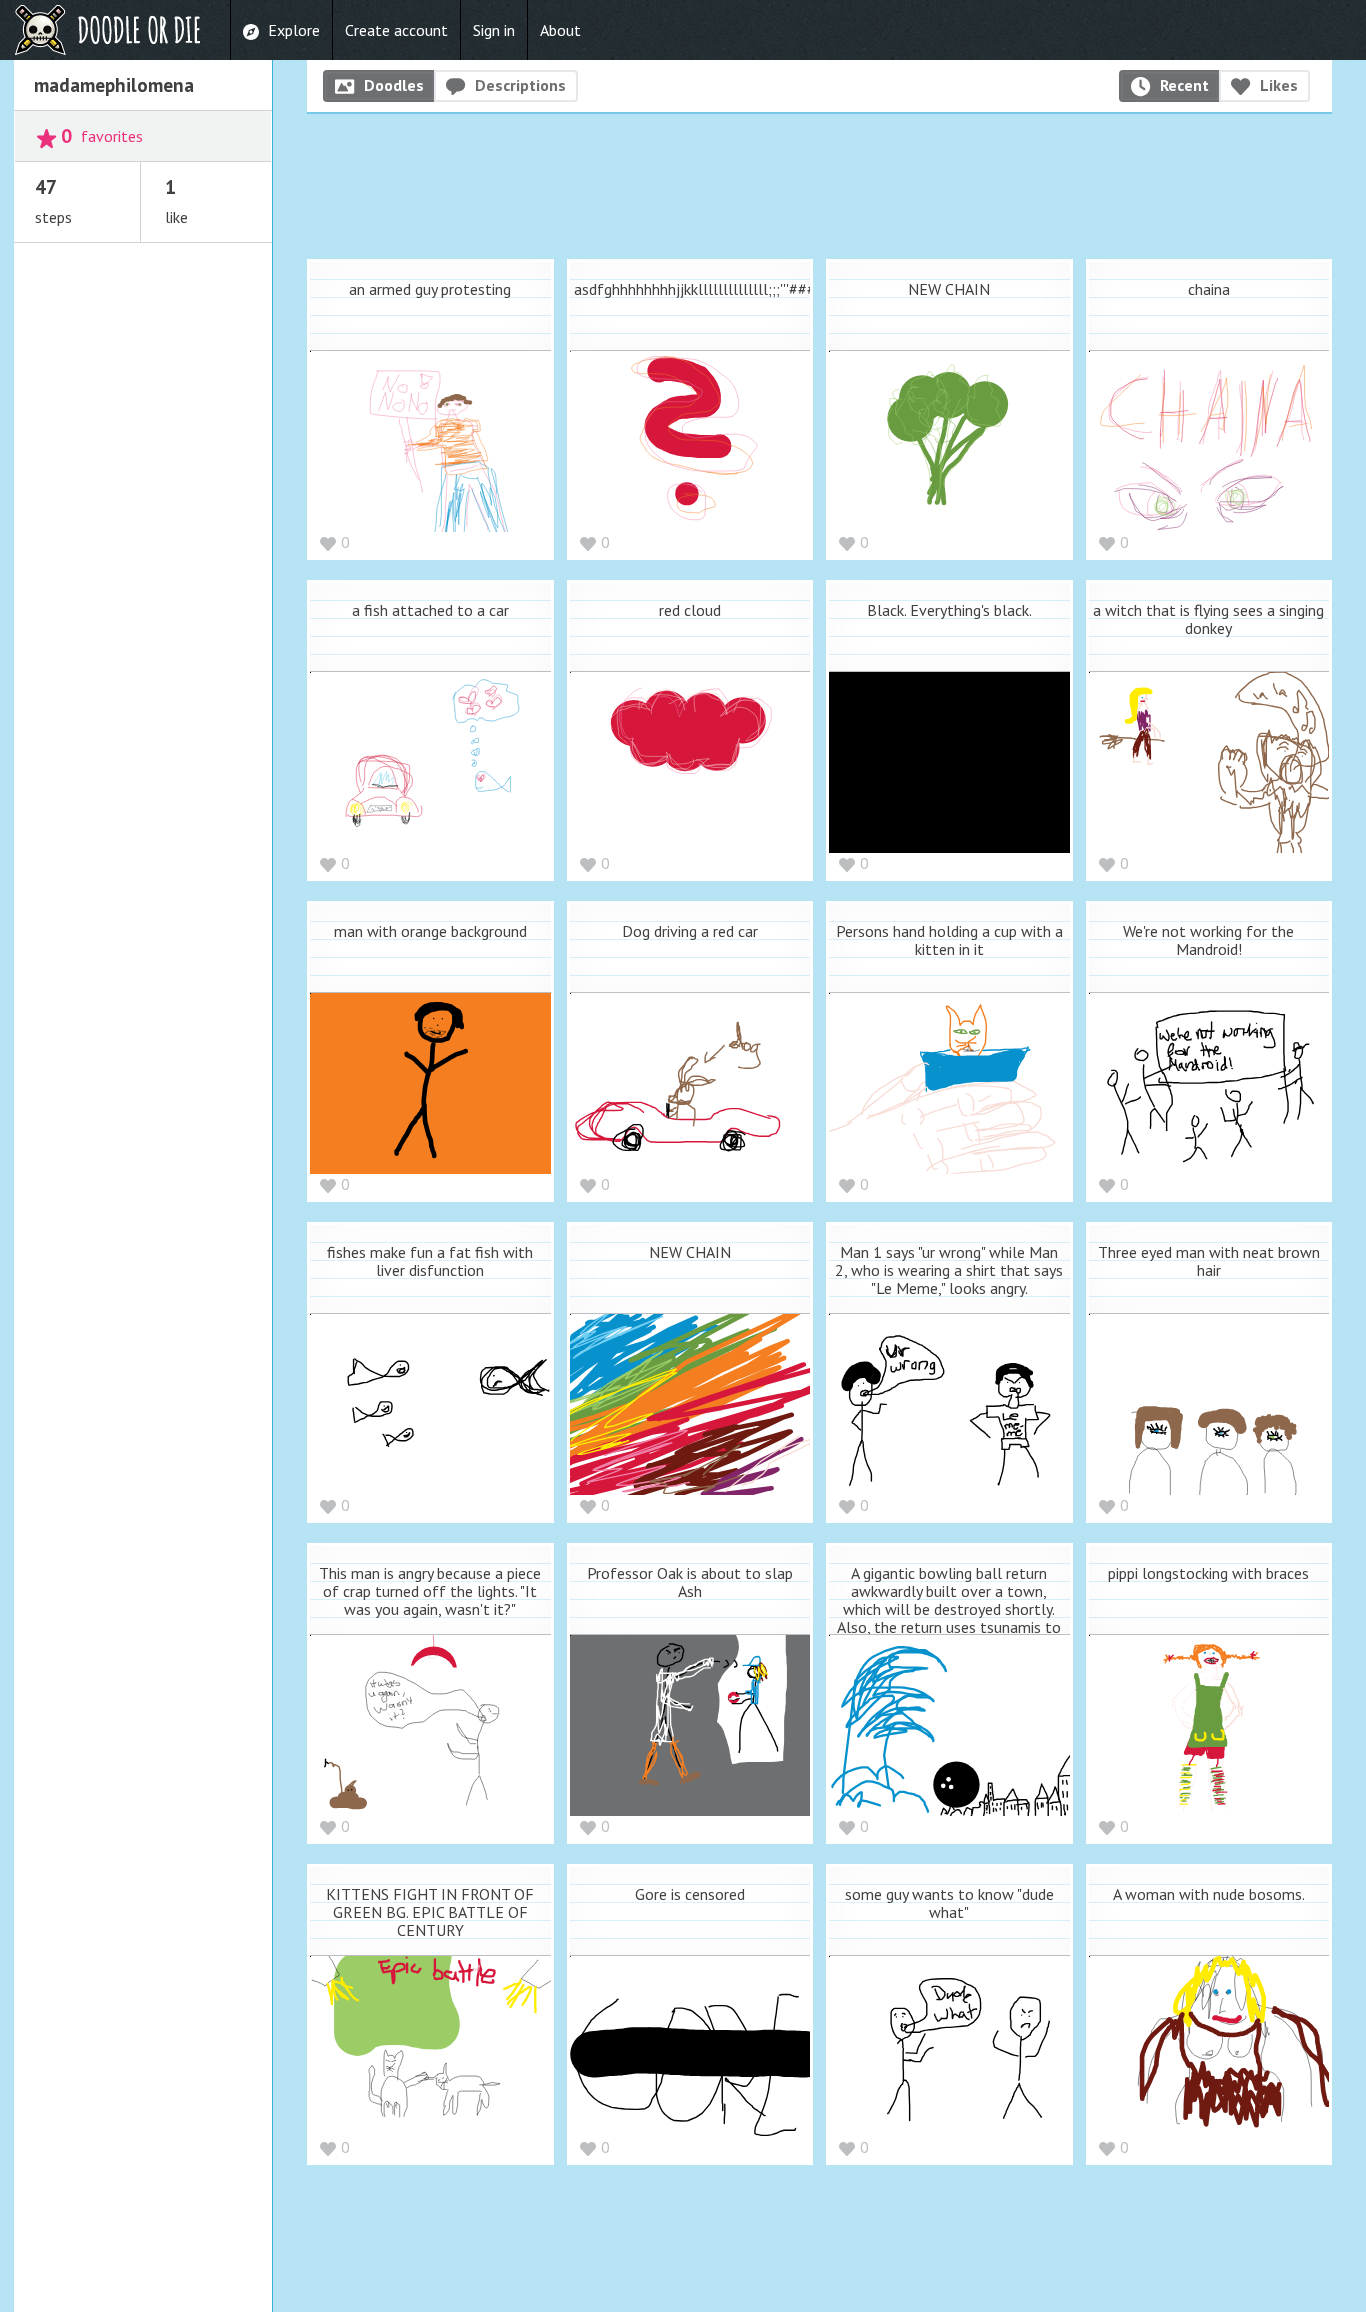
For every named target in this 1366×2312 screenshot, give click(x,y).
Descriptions (520, 85)
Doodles (394, 85)
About (560, 30)
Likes (1279, 85)
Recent (1184, 85)
